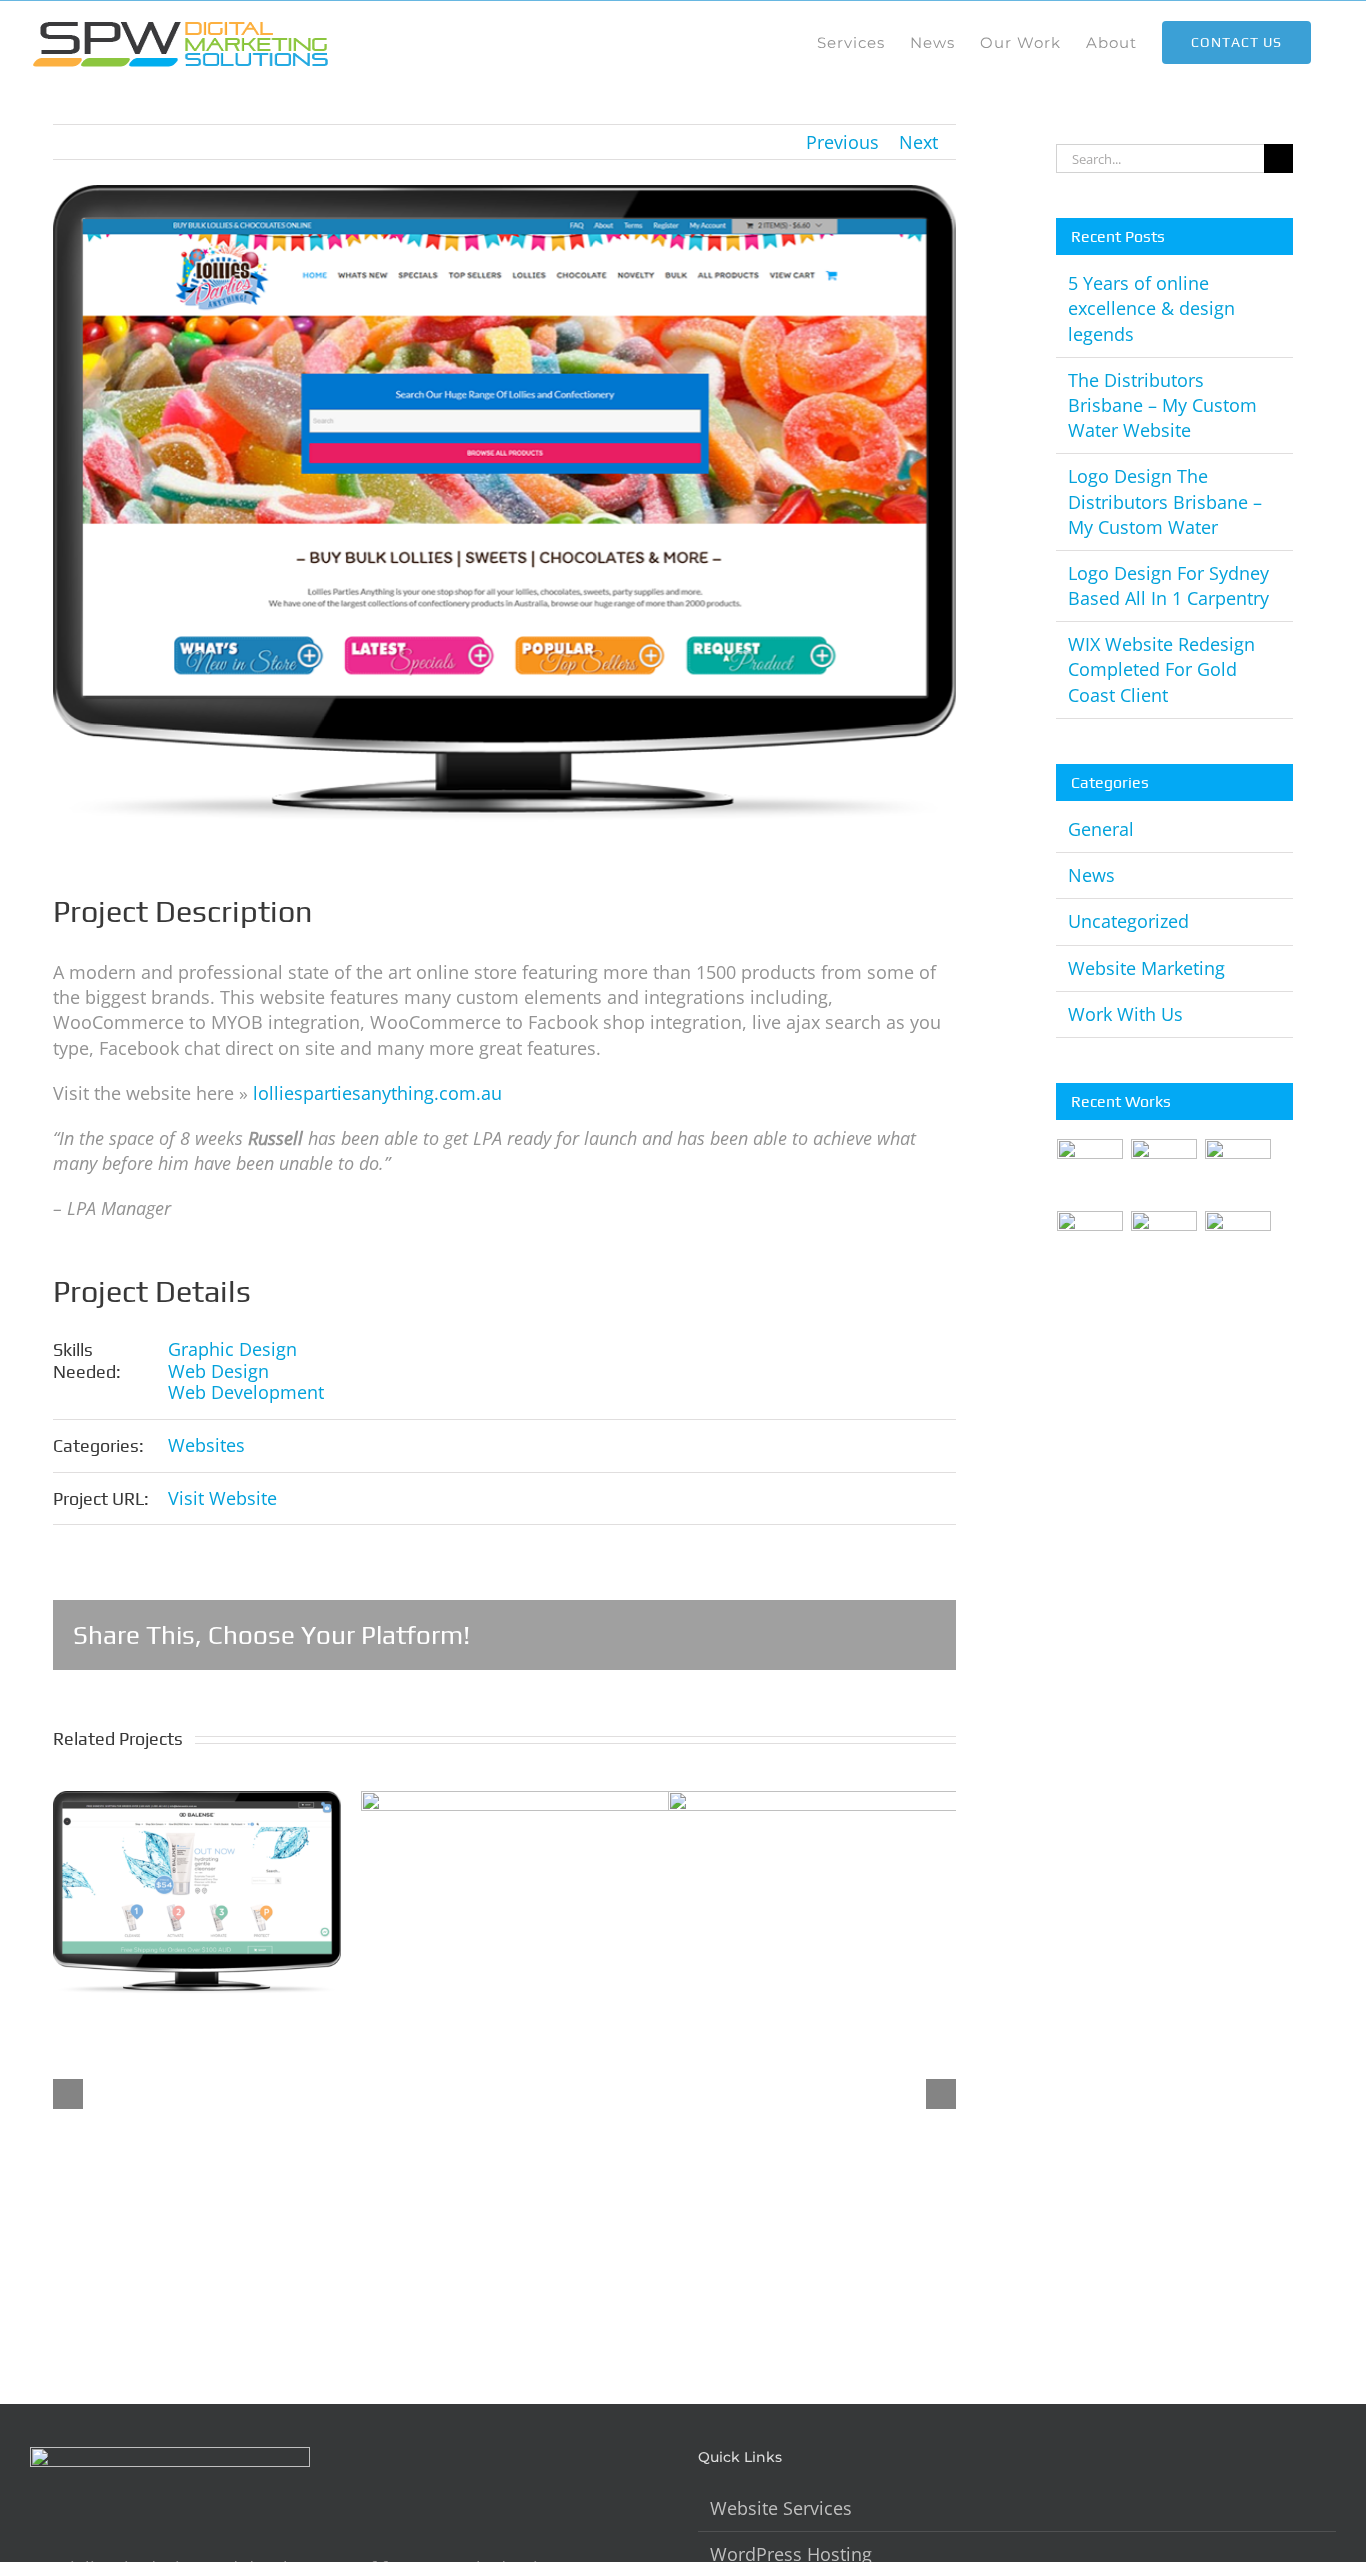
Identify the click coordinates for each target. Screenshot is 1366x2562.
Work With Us (1125, 1014)
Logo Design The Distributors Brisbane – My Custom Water (1165, 501)
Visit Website (222, 1498)
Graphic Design (232, 1349)
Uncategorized (1128, 921)
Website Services (781, 2508)
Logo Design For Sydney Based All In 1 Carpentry (1168, 585)
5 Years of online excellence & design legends (1151, 308)
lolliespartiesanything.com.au (377, 1093)
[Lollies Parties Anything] (1238, 1244)
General (1101, 829)
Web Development (246, 1392)
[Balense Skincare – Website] (1090, 1172)
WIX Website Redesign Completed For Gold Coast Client (1161, 669)
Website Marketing (1146, 968)
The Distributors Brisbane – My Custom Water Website (1162, 405)
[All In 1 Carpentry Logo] (1090, 1244)
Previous (842, 142)
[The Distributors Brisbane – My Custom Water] (1238, 1172)
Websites (206, 1445)
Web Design (218, 1371)
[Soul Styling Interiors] (1164, 1244)
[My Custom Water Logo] (1164, 1172)
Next (918, 142)
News (1091, 875)
